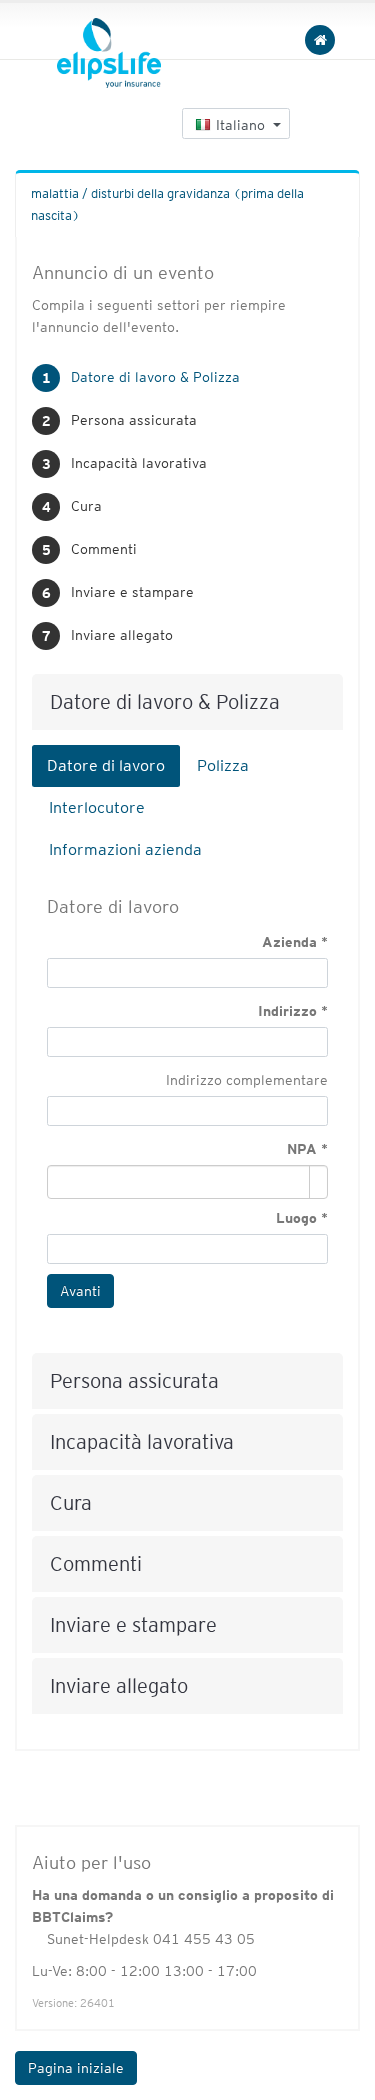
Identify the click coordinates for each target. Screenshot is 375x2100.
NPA (302, 1149)
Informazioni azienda (125, 849)
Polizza (223, 765)
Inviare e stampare (132, 592)
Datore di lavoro (106, 765)
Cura (86, 506)
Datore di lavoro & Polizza (155, 377)
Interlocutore (97, 807)
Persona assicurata (134, 420)
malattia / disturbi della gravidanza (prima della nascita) (167, 204)
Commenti (104, 549)
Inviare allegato (122, 635)
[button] (236, 123)
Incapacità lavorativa (139, 463)
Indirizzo (287, 1011)
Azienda (289, 942)
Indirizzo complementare (247, 1080)
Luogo (296, 1218)
